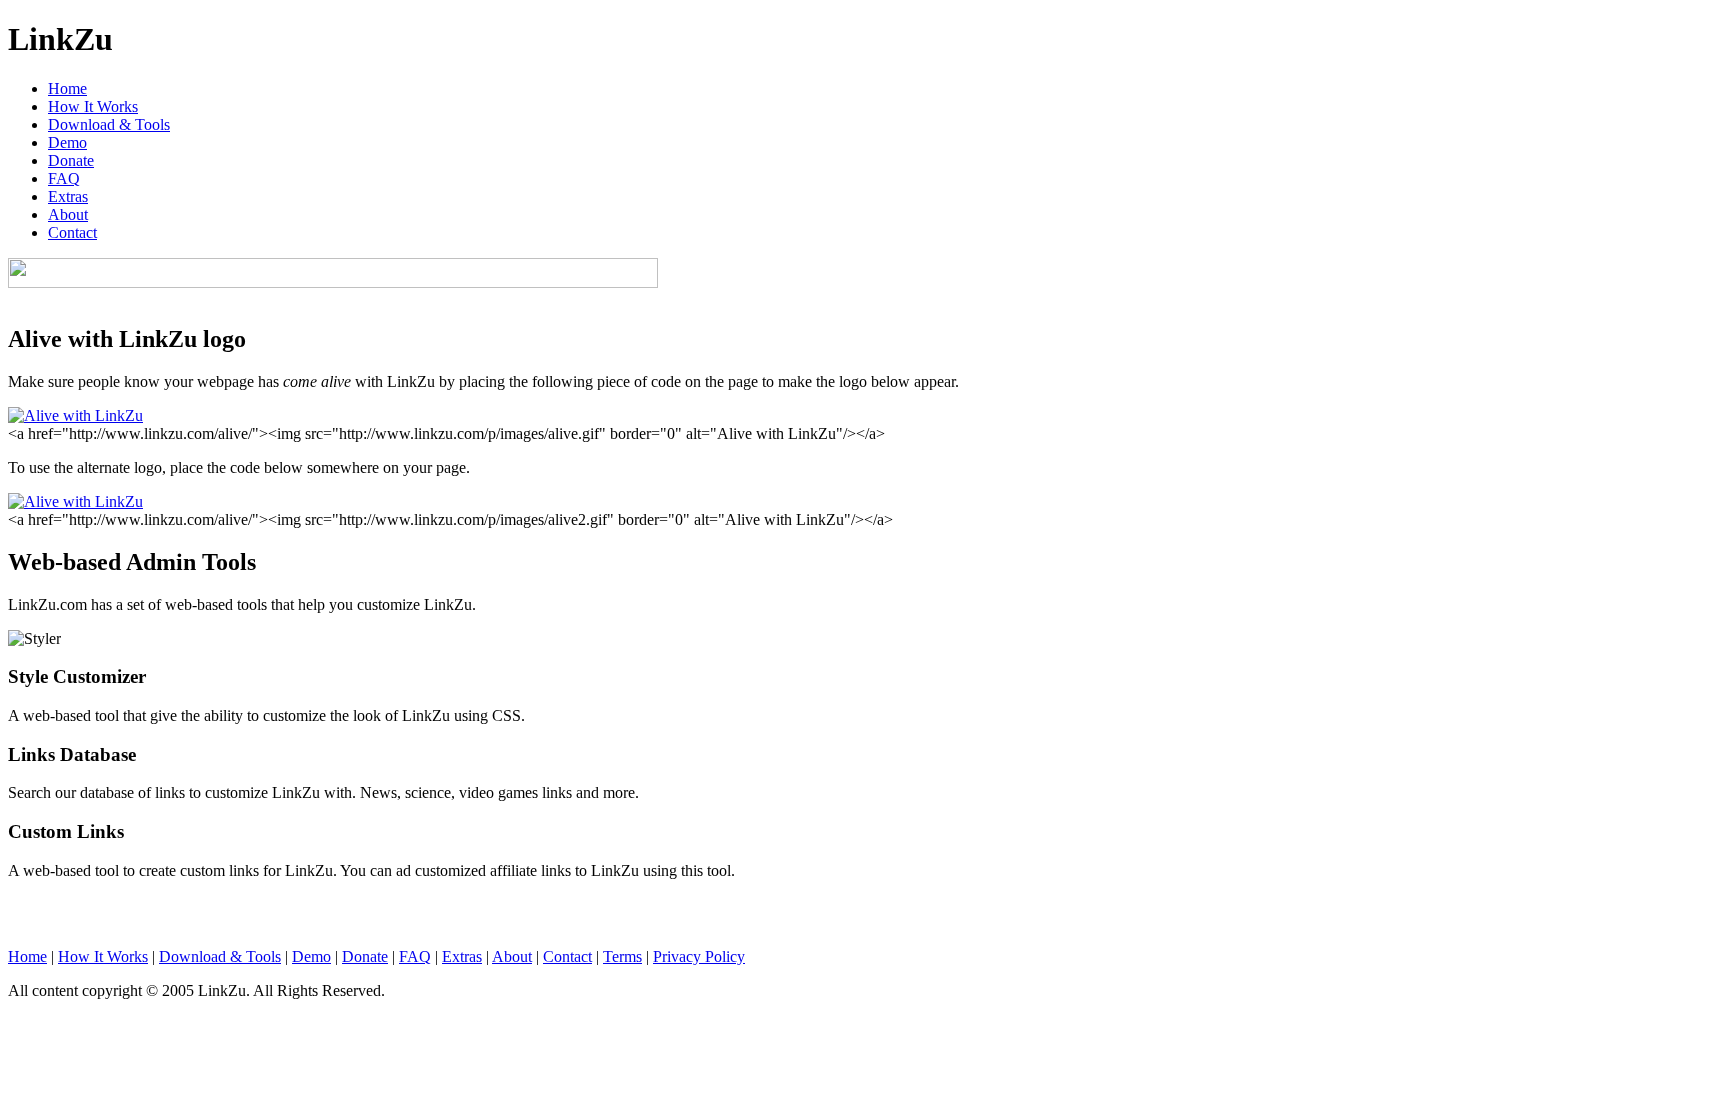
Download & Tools (109, 124)
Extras (68, 196)
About (68, 214)
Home (67, 88)
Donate (71, 160)
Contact (72, 232)
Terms (622, 956)
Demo (67, 142)
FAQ (64, 178)
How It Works (93, 106)
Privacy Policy (699, 956)
